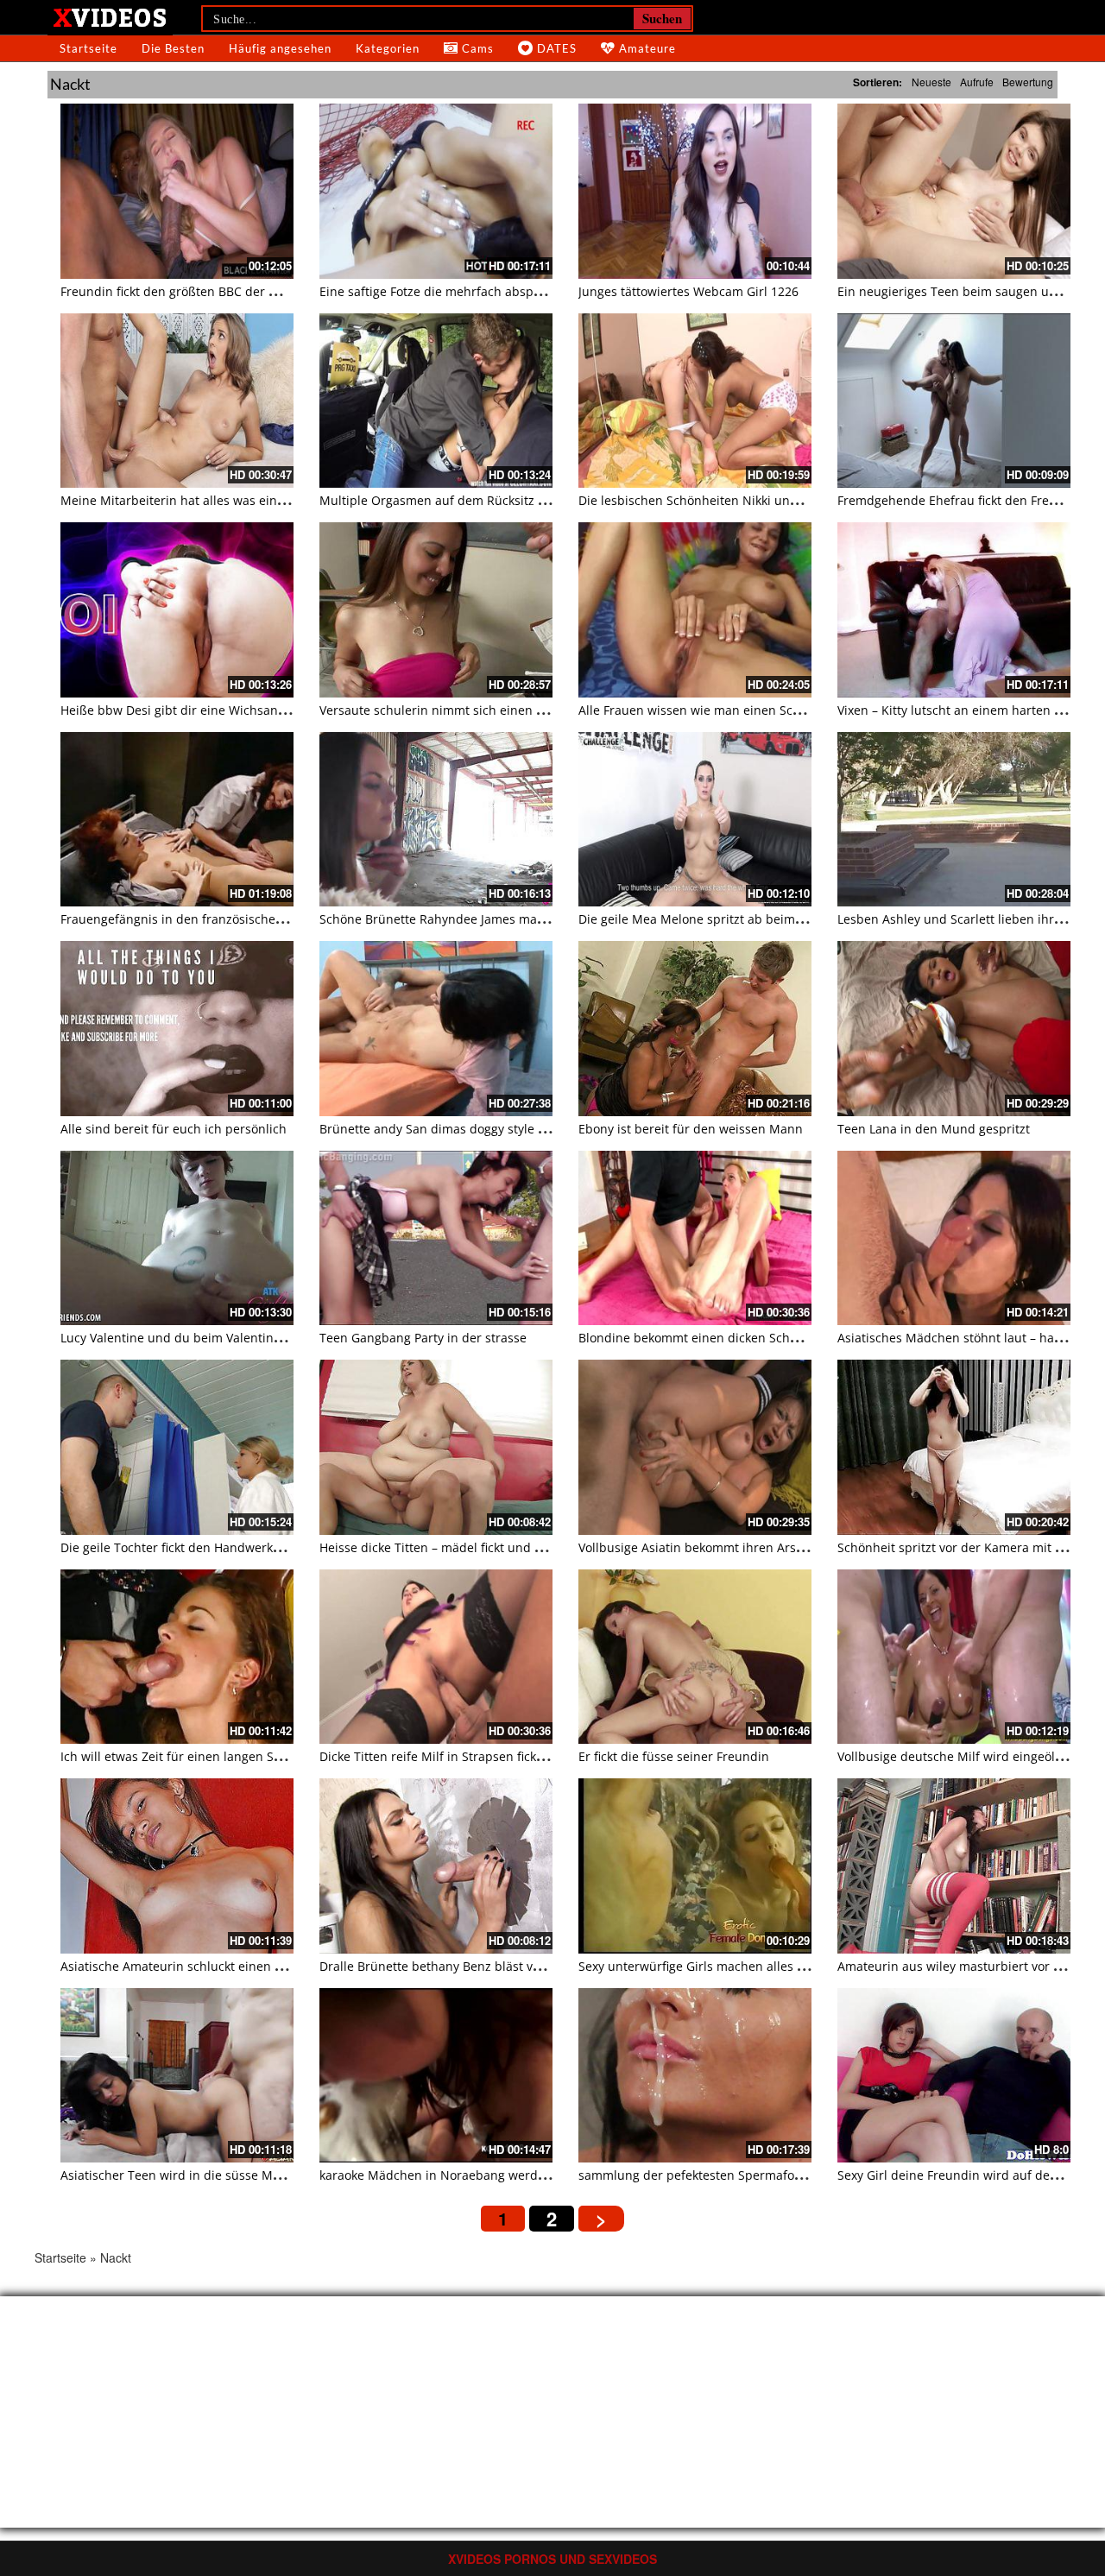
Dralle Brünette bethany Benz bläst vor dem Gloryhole (476, 1966)
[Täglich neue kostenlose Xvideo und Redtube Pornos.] (110, 16)
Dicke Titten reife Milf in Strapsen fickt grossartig (461, 1756)
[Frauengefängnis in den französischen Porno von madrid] (177, 820)
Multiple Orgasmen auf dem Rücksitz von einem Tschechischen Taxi (517, 500)
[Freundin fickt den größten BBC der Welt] (177, 191)
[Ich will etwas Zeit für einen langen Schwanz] (177, 1657)
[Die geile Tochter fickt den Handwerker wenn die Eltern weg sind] (177, 1447)
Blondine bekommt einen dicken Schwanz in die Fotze (734, 1338)
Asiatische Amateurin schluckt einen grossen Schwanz (218, 1966)
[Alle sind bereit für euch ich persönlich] (177, 1029)
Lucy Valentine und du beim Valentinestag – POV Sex (212, 1338)
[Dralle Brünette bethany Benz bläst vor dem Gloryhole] (436, 1866)
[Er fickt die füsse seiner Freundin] (695, 1657)
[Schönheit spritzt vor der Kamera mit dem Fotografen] (954, 1447)
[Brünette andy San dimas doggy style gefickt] (436, 1029)
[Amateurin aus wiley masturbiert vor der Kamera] (954, 1866)
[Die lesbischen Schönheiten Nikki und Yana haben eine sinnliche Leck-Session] (695, 401)
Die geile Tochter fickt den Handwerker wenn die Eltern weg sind (248, 1547)
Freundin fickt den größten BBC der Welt (177, 291)
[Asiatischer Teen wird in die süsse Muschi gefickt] (177, 2076)
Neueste (931, 82)
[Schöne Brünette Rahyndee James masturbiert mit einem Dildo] (436, 820)
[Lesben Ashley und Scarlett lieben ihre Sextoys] (954, 820)
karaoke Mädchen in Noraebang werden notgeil (458, 2175)
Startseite (88, 48)
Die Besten (173, 48)
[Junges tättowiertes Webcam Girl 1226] (695, 191)
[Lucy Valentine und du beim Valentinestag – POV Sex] (177, 1238)
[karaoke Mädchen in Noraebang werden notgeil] (436, 2076)
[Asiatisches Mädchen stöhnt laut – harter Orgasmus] (954, 1238)
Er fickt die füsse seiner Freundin (674, 1756)
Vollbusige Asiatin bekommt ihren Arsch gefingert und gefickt (755, 1547)
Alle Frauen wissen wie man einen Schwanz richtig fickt (738, 710)
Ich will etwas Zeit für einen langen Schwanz (189, 1756)
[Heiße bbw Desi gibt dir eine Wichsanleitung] (177, 610)
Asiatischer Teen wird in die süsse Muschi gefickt (202, 2175)
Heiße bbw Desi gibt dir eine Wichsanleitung (189, 710)
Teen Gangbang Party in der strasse (423, 1338)
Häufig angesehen (280, 48)
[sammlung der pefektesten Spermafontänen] (695, 2076)
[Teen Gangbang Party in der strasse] (436, 1238)
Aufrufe (977, 82)
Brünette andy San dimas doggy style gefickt (447, 1129)
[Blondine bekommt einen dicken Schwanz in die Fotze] (695, 1238)
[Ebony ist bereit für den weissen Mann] (695, 1029)
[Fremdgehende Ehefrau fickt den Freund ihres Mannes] (954, 401)
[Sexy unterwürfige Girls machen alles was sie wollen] (695, 1866)
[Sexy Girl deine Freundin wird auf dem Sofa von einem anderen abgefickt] (954, 2076)
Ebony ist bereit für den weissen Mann (691, 1129)
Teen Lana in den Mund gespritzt (934, 1129)
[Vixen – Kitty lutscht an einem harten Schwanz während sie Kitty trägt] (954, 610)
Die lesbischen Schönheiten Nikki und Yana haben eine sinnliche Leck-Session (805, 500)
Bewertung (1028, 82)
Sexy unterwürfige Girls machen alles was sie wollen (729, 1966)
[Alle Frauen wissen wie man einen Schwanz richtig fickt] (695, 610)
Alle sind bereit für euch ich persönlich (174, 1129)
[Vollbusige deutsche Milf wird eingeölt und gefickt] (954, 1657)
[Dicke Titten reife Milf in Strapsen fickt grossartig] (436, 1657)
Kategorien (388, 48)
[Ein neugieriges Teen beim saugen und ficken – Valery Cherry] (954, 191)
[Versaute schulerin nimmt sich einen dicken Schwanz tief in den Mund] (436, 610)
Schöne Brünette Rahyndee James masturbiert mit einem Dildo (502, 919)
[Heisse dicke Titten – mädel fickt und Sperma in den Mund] (436, 1447)
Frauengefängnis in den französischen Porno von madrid (225, 919)
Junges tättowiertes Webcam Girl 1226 (688, 291)
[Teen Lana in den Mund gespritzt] (954, 1029)
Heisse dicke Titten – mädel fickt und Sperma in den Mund (489, 1547)
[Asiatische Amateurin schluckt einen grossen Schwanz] (177, 1866)
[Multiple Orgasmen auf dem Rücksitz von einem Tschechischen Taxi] (436, 401)
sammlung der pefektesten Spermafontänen (707, 2175)
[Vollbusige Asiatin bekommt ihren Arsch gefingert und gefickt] (695, 1447)
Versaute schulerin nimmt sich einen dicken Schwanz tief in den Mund (524, 710)
